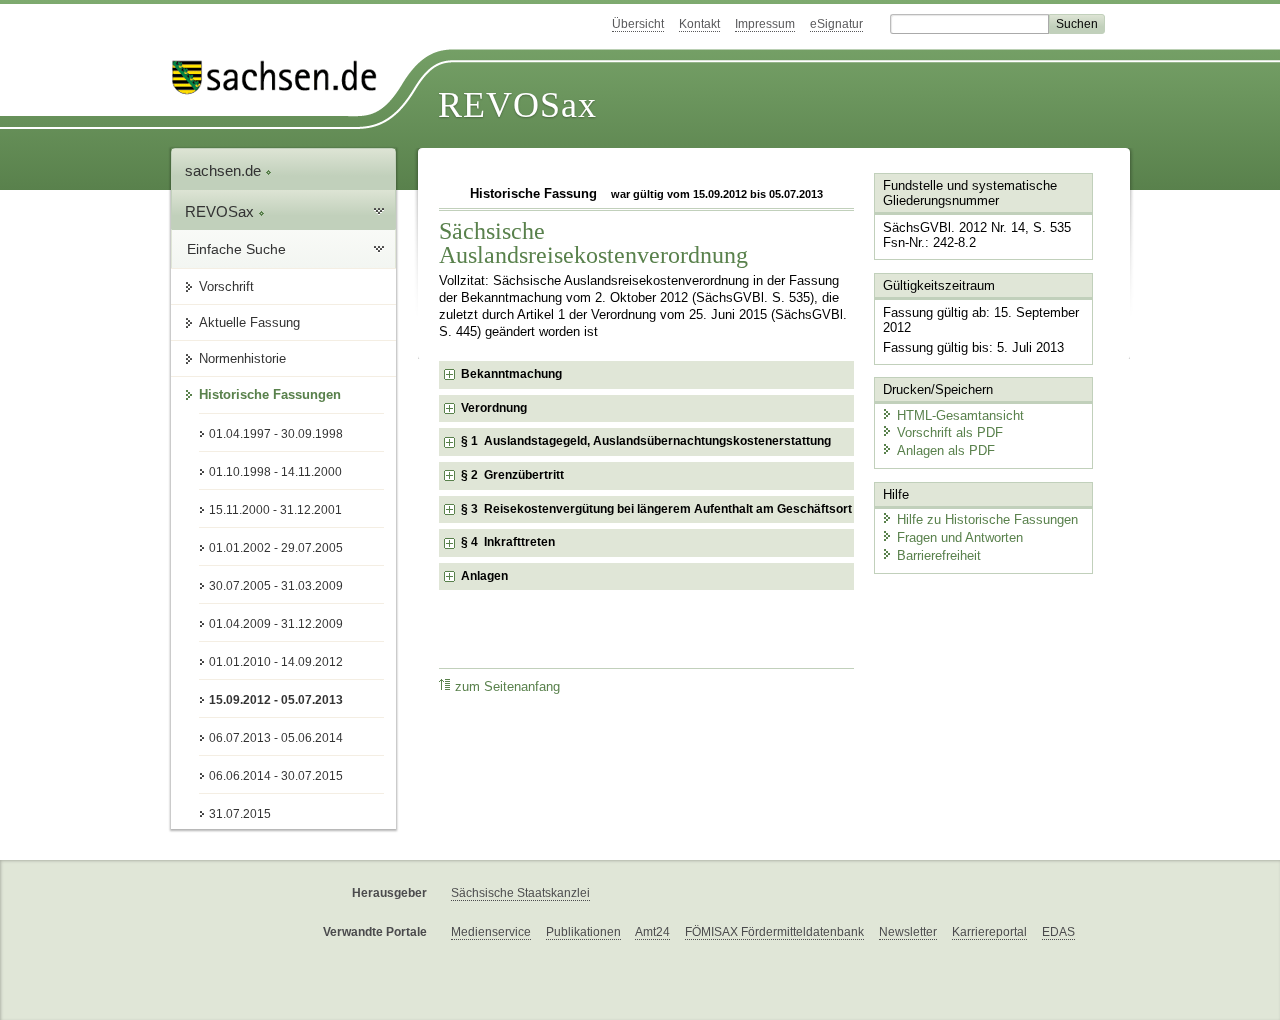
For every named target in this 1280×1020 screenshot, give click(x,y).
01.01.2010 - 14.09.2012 (276, 662)
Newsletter (908, 932)
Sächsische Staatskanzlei (520, 893)
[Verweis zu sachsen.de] (282, 77)
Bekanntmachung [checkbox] (511, 374)
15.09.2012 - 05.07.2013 (276, 700)
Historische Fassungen (270, 394)
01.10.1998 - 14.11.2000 (275, 472)
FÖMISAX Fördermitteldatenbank (774, 932)
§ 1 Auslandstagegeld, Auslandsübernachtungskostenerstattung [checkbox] (646, 441)
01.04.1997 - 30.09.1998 (276, 434)
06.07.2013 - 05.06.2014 (276, 738)
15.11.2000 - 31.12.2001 (275, 510)
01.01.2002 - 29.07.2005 (276, 548)
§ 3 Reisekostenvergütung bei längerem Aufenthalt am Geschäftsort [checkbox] (656, 509)
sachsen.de (225, 170)
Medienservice (491, 932)
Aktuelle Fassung (249, 322)
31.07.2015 (240, 814)
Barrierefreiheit (939, 555)
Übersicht (638, 24)
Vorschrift (226, 286)
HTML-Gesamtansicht (960, 415)
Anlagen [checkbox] (484, 576)
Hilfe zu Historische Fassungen (987, 519)
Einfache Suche (236, 249)
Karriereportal (989, 932)
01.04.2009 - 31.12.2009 (276, 624)
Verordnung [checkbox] (494, 408)
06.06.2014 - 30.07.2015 (276, 776)
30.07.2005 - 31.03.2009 (276, 586)
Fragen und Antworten (960, 537)
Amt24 (652, 932)
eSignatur (836, 24)
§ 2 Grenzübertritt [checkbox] (512, 475)
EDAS (1058, 932)
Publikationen (583, 932)
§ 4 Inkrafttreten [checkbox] (508, 542)
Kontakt (699, 24)
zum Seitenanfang (507, 687)
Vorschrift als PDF (950, 432)
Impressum (765, 24)
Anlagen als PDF (946, 450)
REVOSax (517, 105)
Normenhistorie (242, 358)
